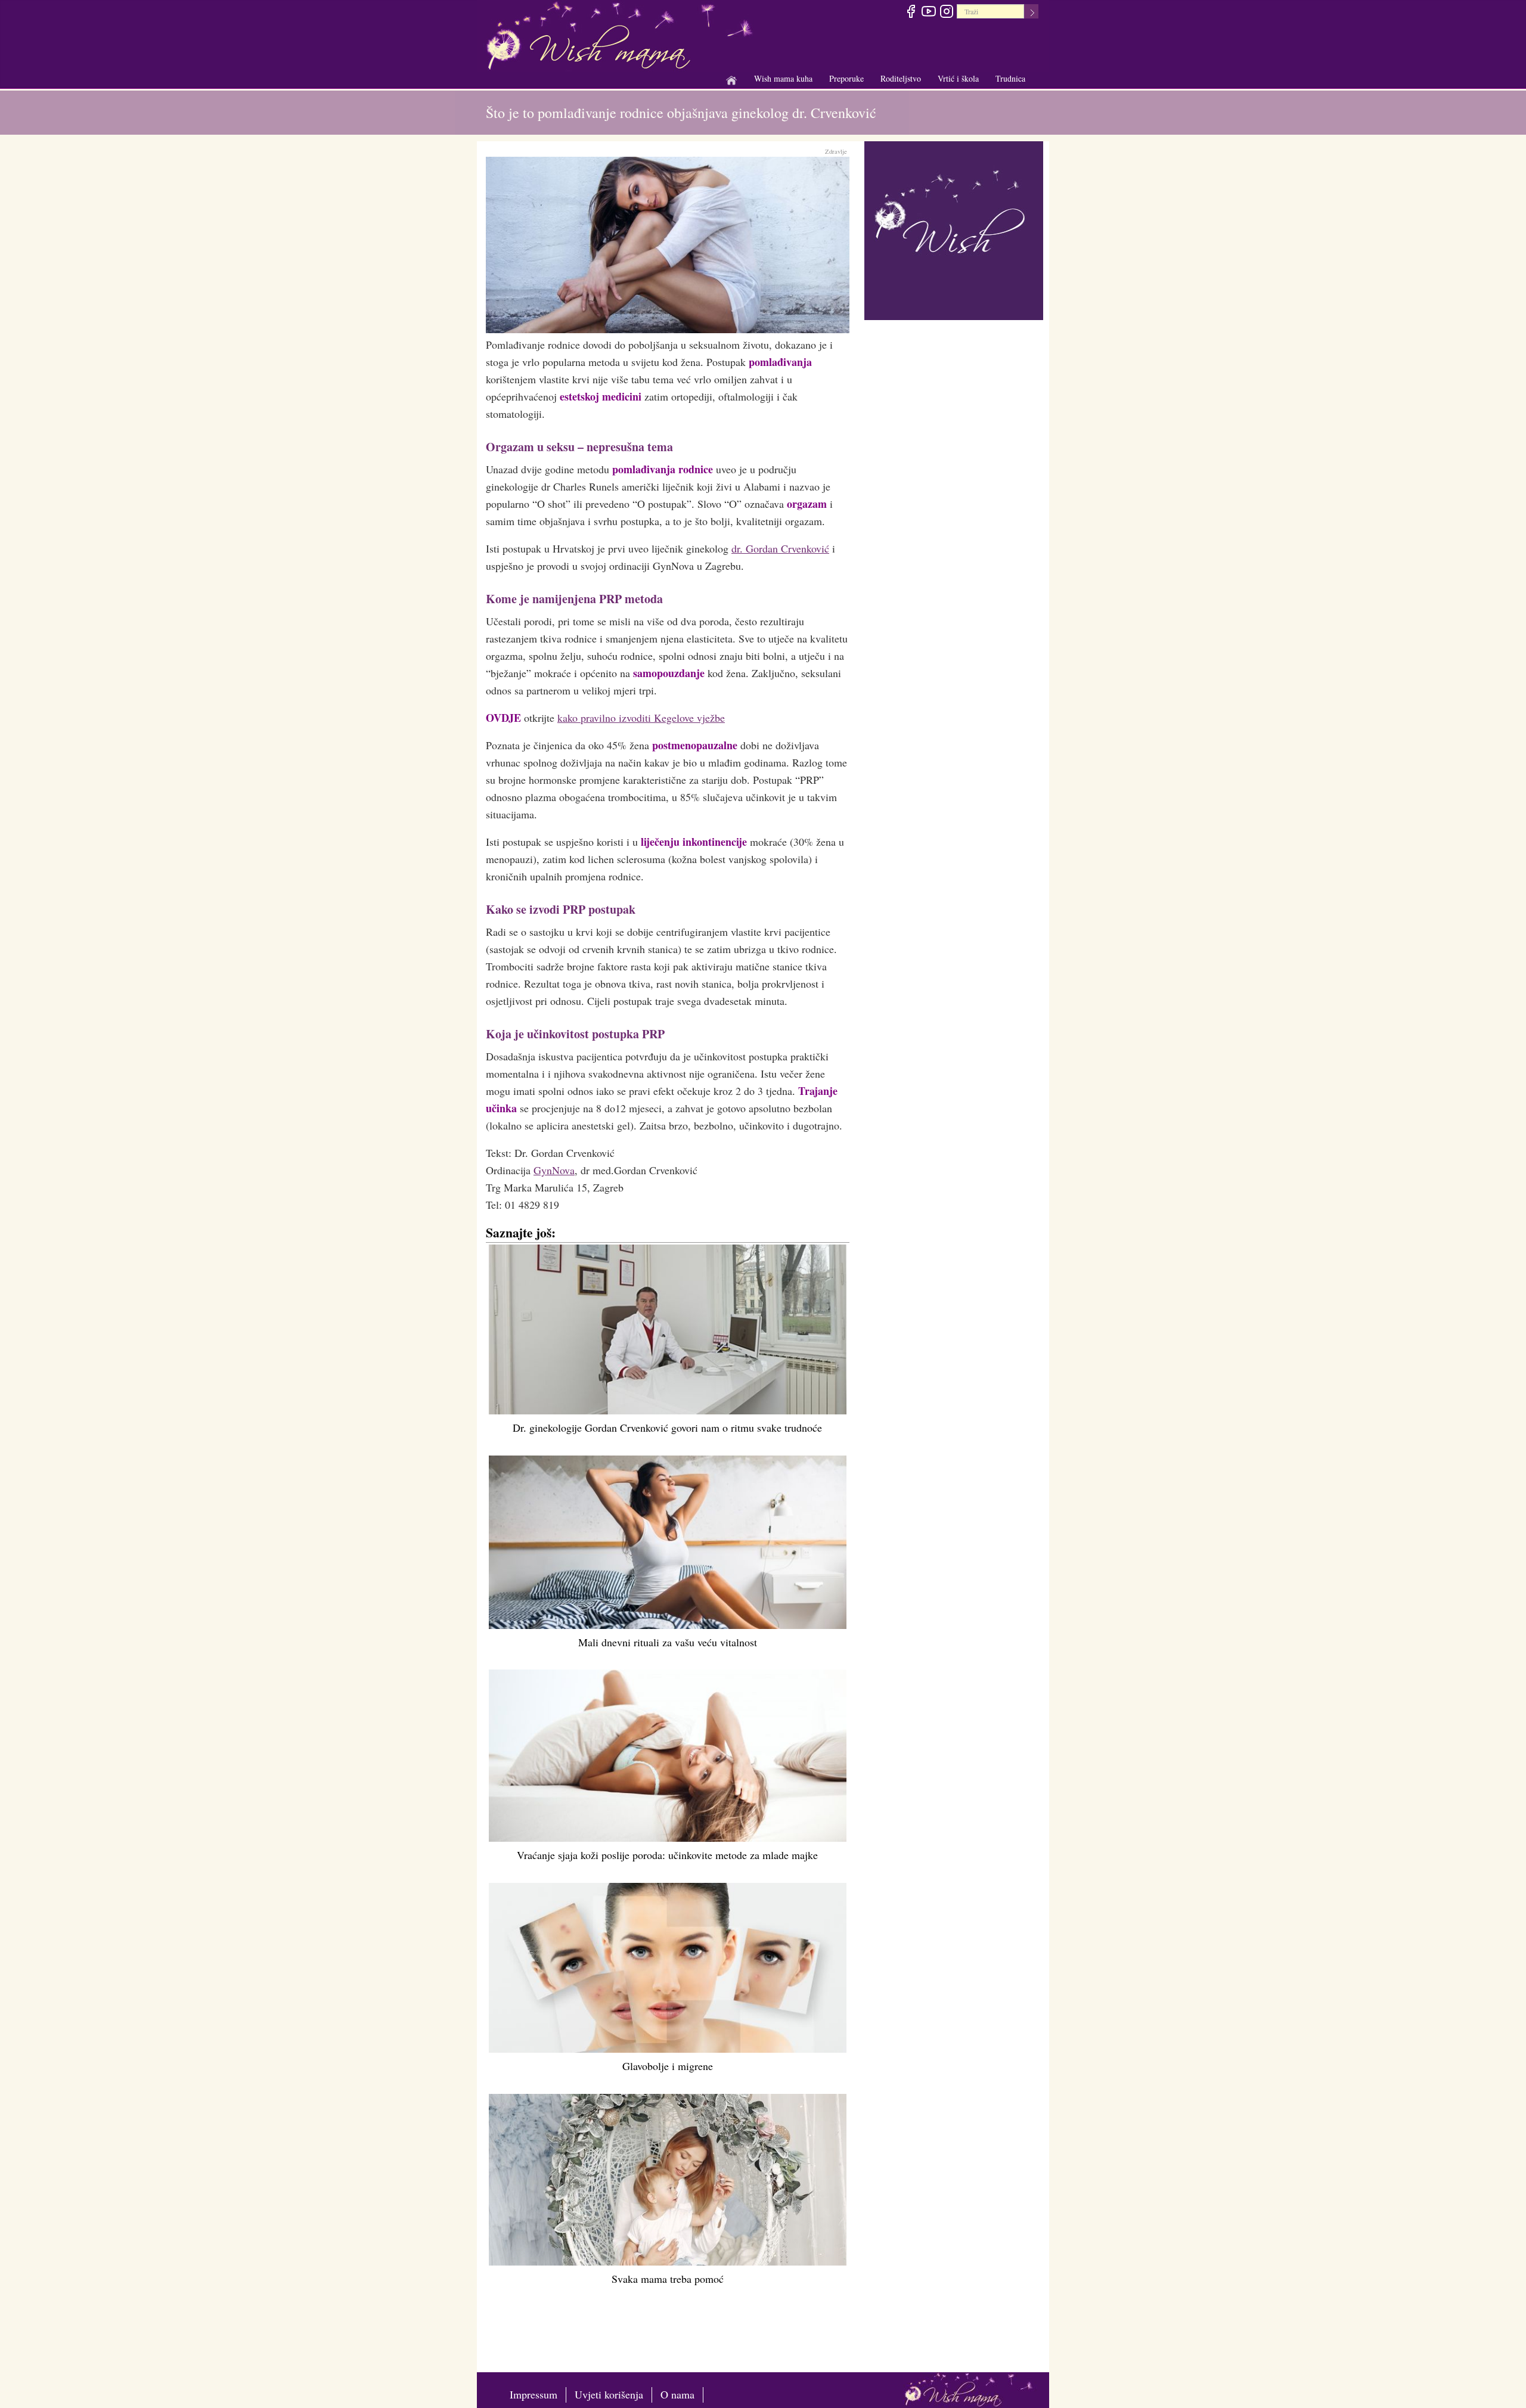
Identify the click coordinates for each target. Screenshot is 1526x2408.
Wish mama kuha (783, 79)
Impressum (534, 2394)
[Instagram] (946, 13)
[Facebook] (911, 13)
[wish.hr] (954, 229)
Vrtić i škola (958, 79)
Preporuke (846, 79)
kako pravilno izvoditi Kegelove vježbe (641, 718)
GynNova (554, 1170)
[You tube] (928, 13)
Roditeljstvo (901, 79)
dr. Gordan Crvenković (780, 548)
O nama (677, 2394)
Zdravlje (836, 151)
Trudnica (1010, 78)
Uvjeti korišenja (609, 2394)
